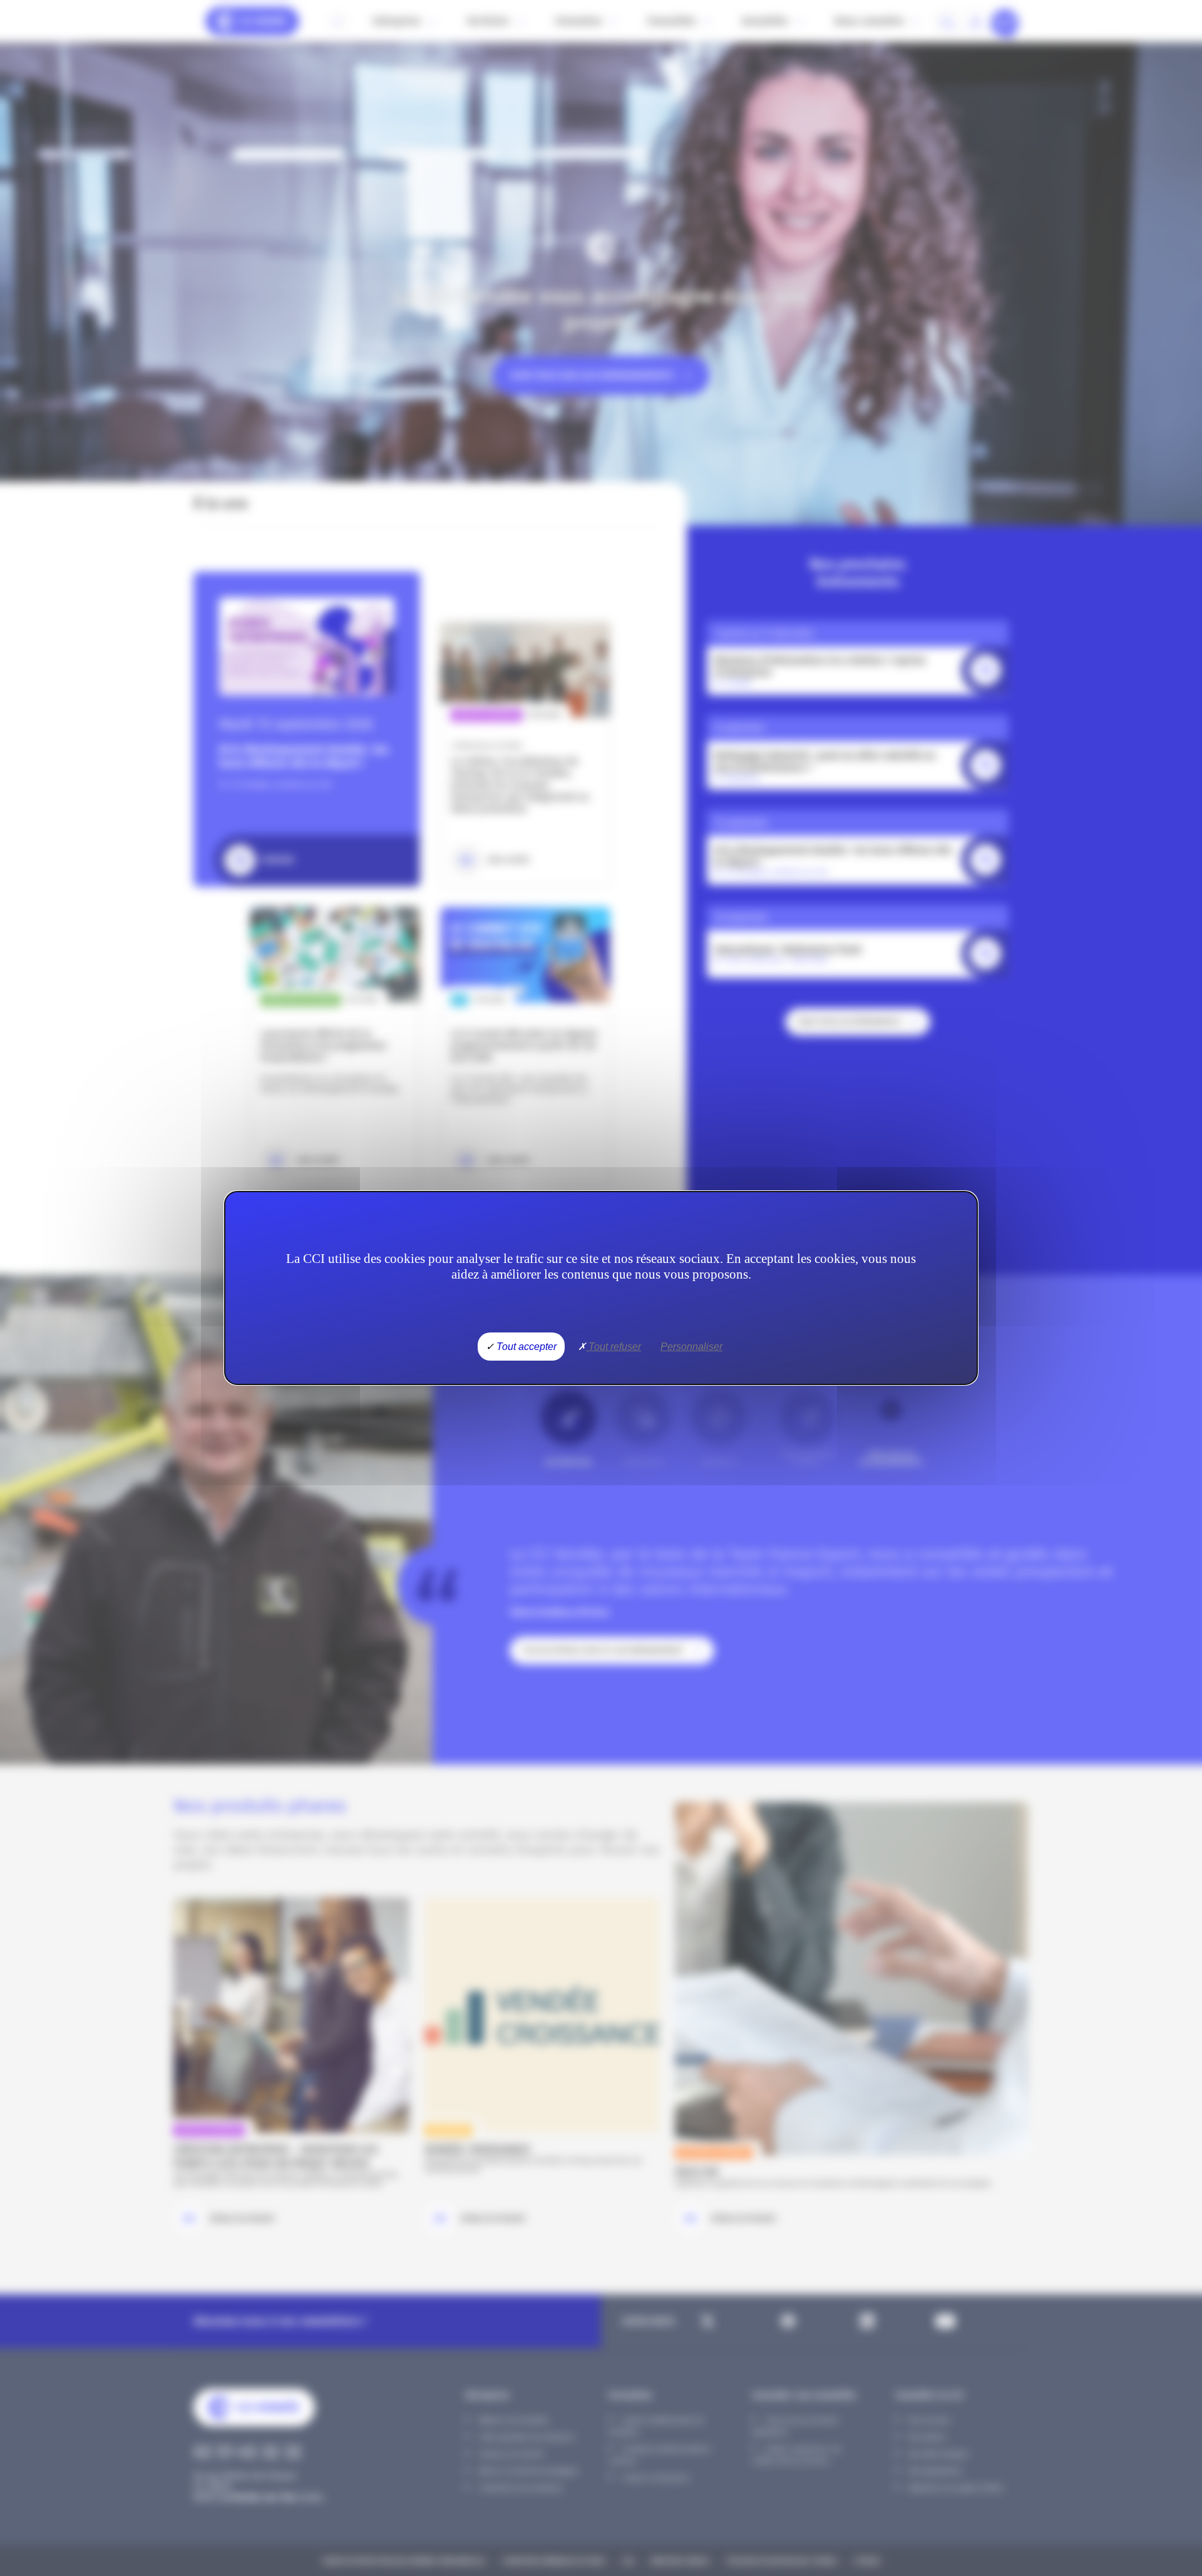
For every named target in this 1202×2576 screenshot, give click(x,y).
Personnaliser (691, 1347)
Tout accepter (525, 1347)
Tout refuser (614, 1347)
